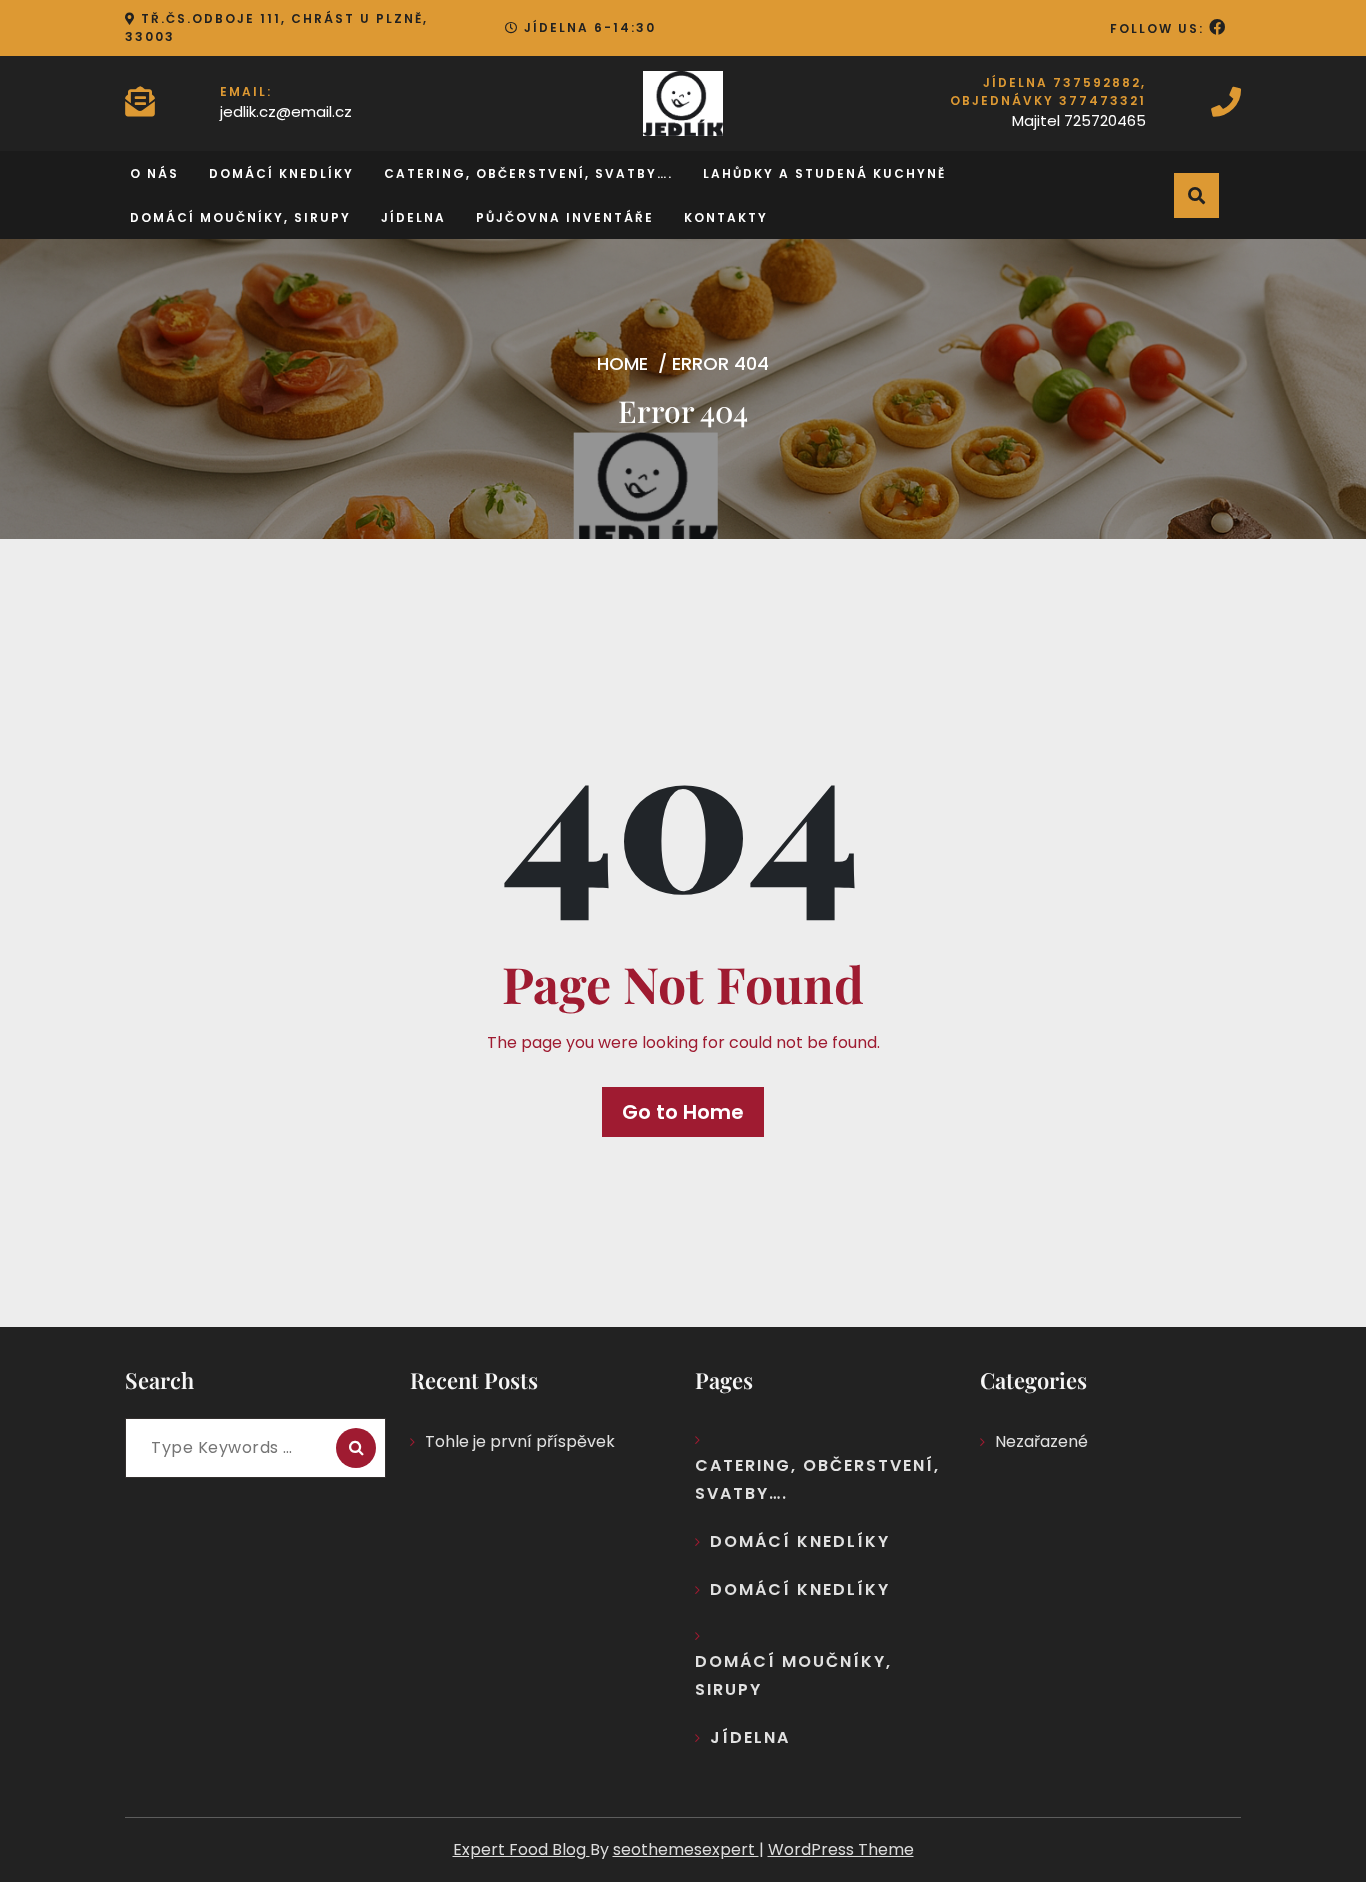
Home (622, 363)
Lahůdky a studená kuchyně (824, 173)
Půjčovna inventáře (565, 217)
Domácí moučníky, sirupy (240, 217)
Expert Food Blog (521, 1849)
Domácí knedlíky (281, 173)
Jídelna (413, 217)
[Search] (356, 1448)
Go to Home (683, 1112)
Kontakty (726, 217)
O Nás (154, 173)
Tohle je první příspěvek (520, 1441)
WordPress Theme (841, 1849)
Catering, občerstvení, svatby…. (528, 173)
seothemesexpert (686, 1849)
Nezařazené (1041, 1441)
